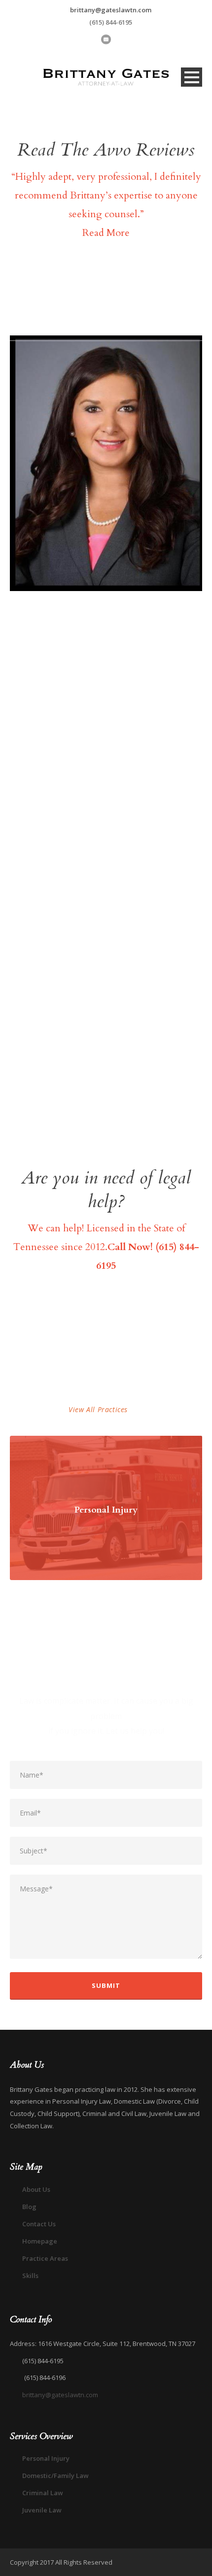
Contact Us (39, 2224)
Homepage (40, 2241)
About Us (36, 2189)
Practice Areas (45, 2258)
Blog (29, 2207)
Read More (106, 233)
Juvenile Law (42, 2510)
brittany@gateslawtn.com (111, 10)
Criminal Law (43, 2493)
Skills (30, 2276)
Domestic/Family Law (55, 2476)
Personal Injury (106, 1510)
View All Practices (98, 1409)
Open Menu (192, 77)
